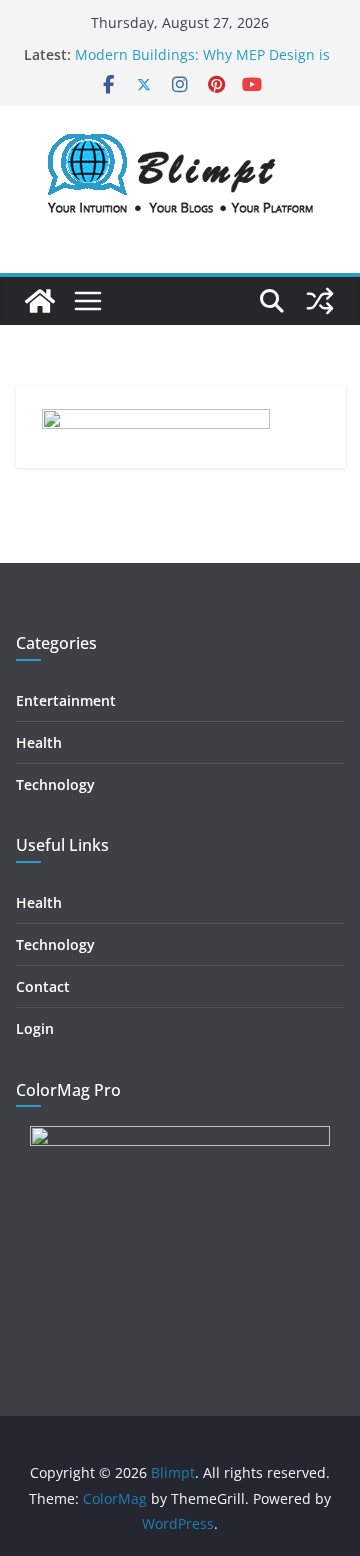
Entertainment (66, 700)
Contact (43, 986)
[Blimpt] (40, 301)
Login (35, 1028)
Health (39, 742)
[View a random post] (320, 301)
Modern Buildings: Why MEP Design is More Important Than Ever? (202, 64)
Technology (55, 784)
